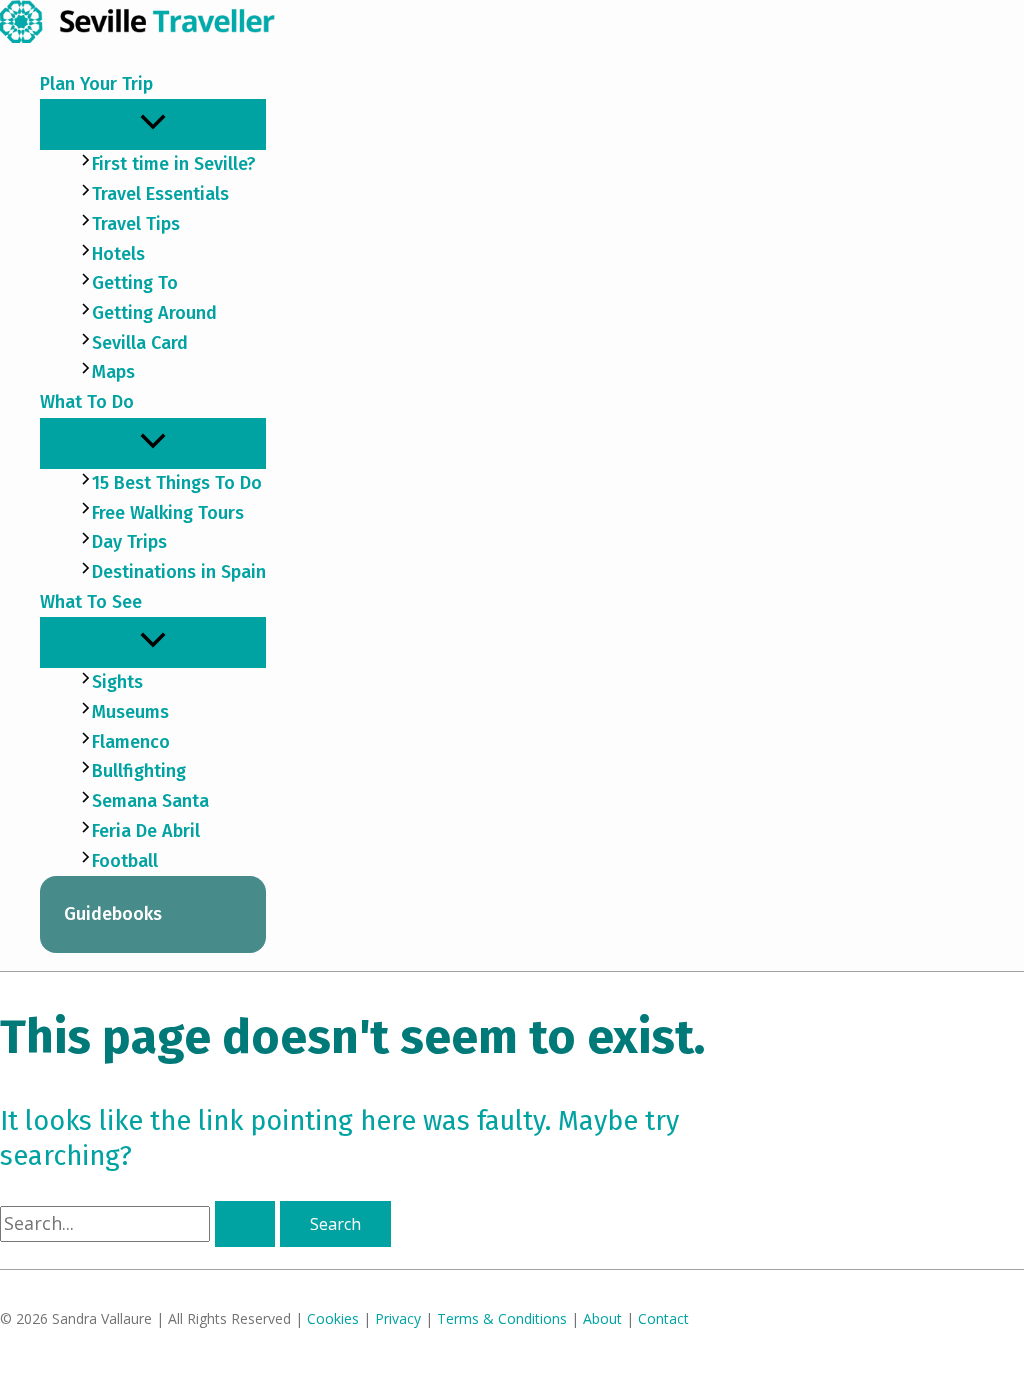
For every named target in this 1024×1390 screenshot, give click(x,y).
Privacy (398, 1318)
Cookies (333, 1318)
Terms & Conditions (502, 1318)
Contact (663, 1318)
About (602, 1318)
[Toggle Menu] (153, 123)
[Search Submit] (245, 1224)
